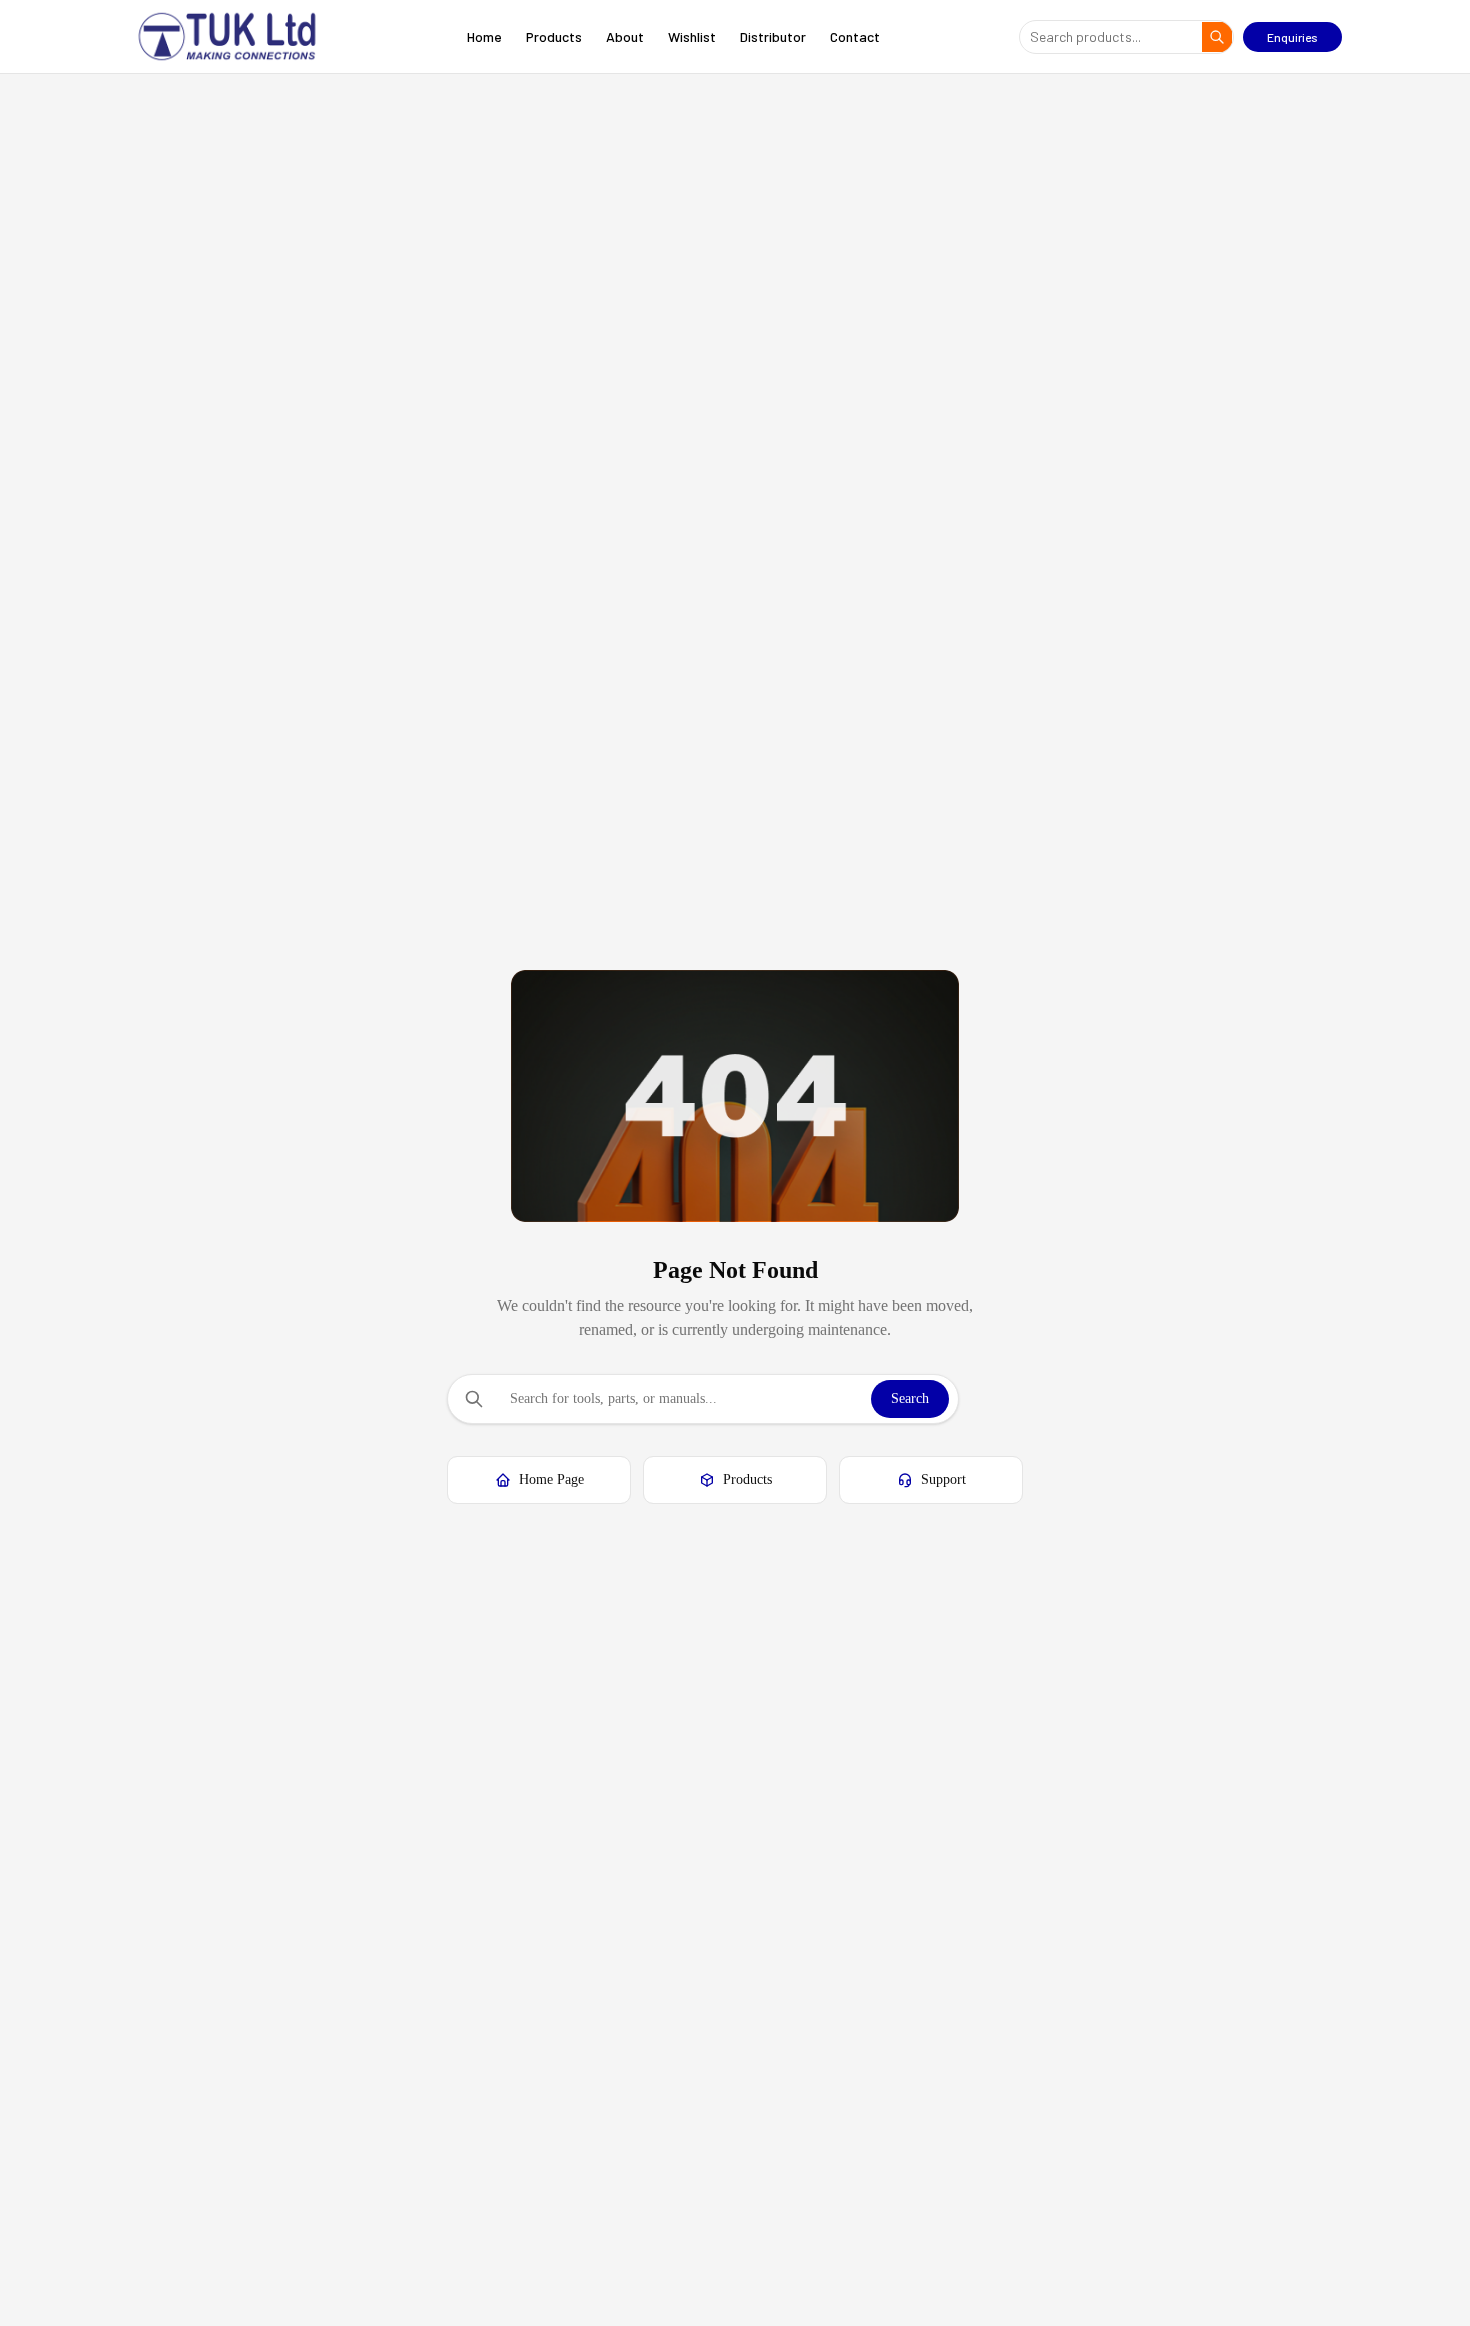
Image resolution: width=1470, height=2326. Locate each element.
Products (554, 36)
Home (484, 36)
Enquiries (1292, 37)
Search (910, 1398)
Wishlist (692, 36)
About (625, 36)
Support (943, 1479)
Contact (855, 36)
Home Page (551, 1479)
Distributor (773, 36)
